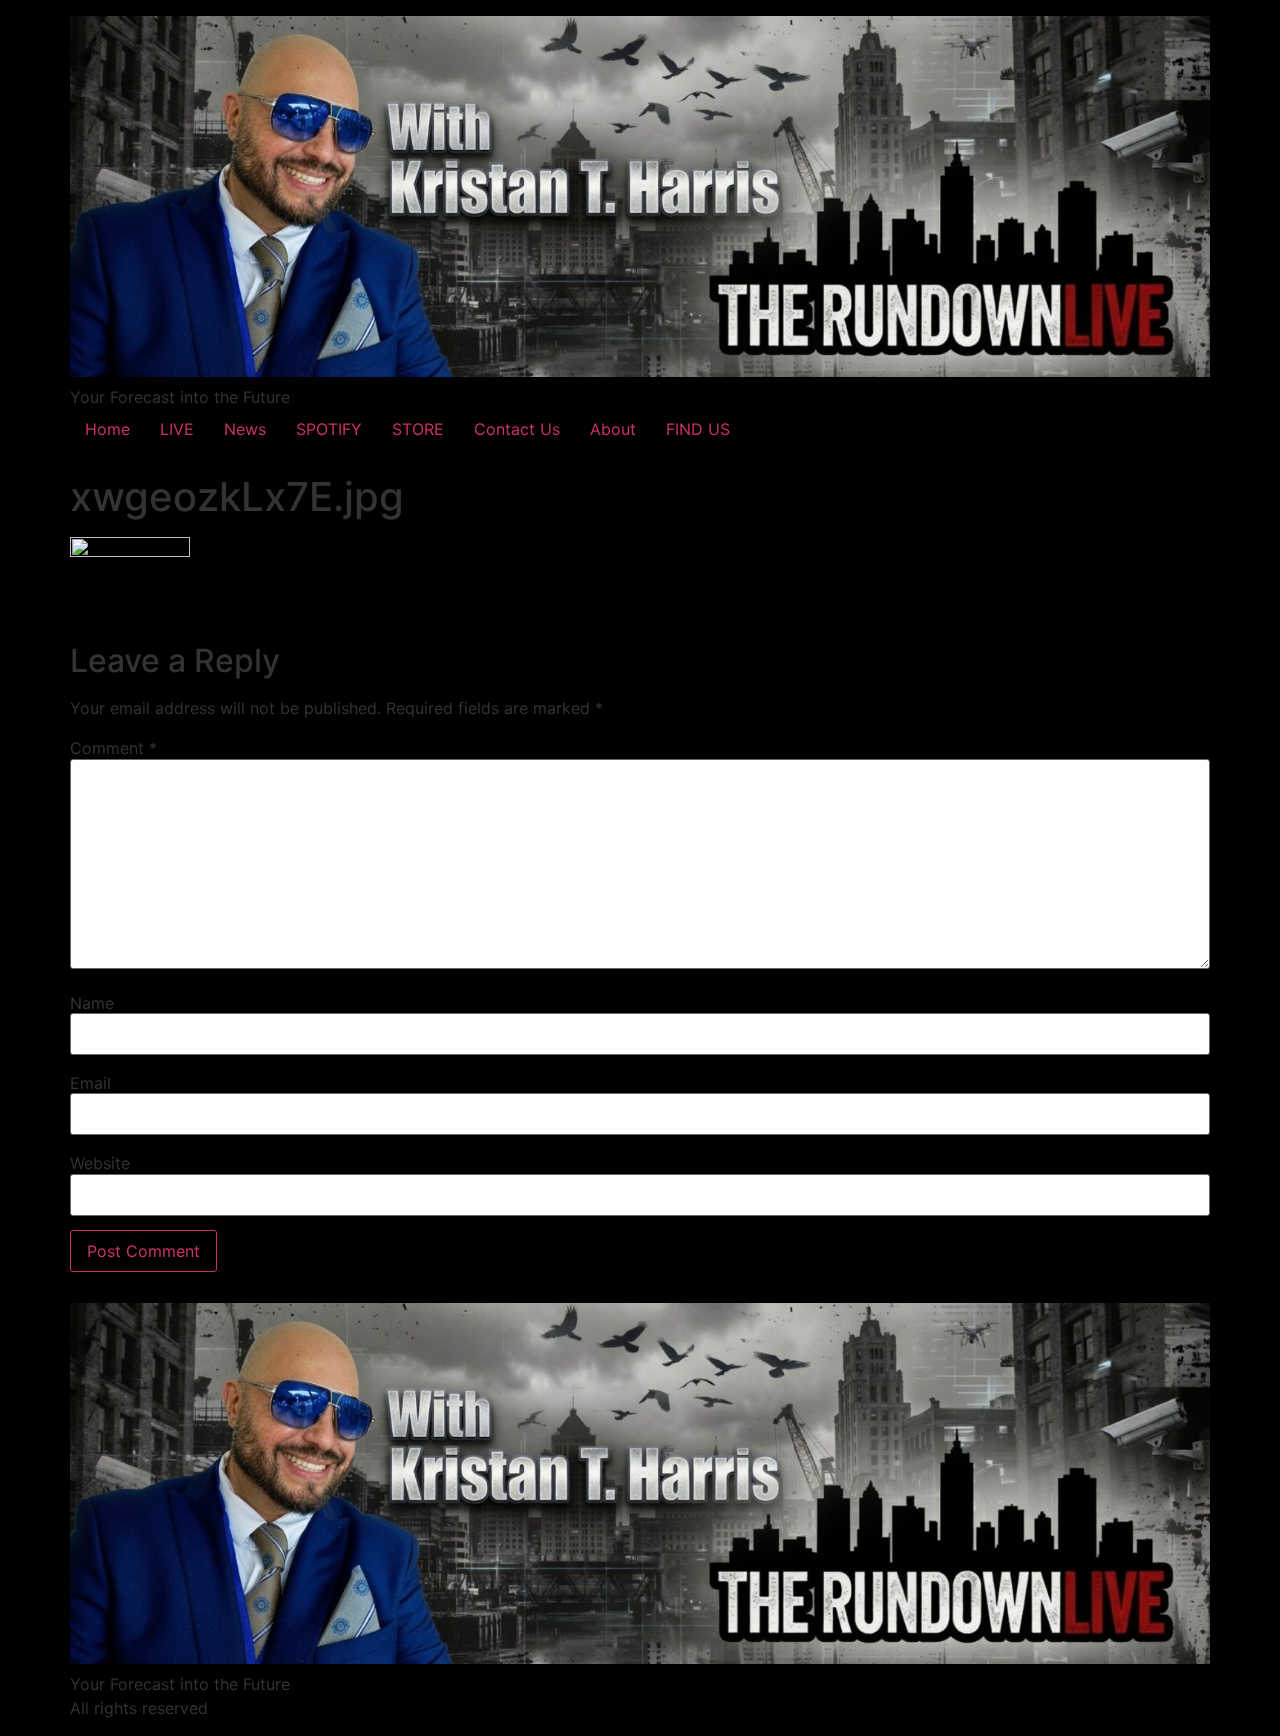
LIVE (177, 429)
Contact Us (517, 429)
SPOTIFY (329, 429)
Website (100, 1163)
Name (92, 1003)
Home (107, 429)
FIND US (698, 429)
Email (90, 1083)
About (613, 429)
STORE (418, 429)
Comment (113, 748)
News (245, 429)
